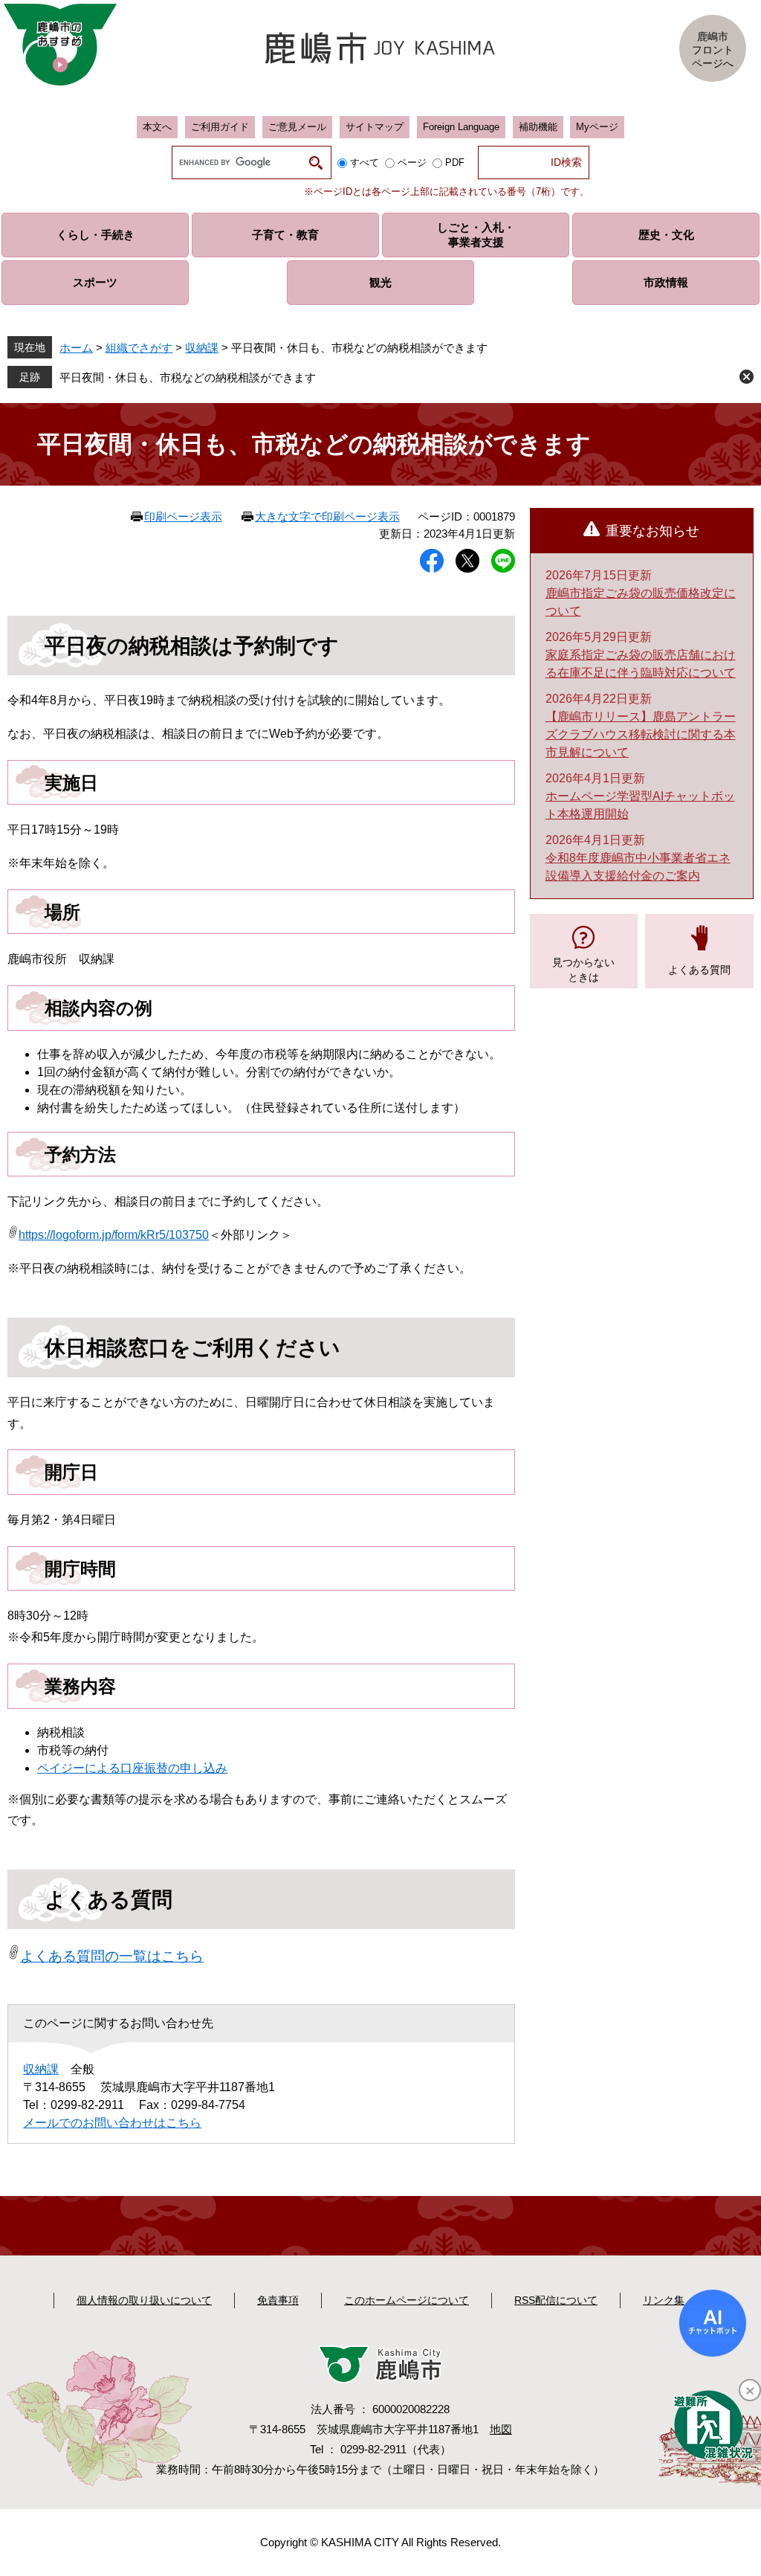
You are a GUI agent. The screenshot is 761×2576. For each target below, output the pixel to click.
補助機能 (538, 127)
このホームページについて (407, 2300)
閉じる (747, 377)
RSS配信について (556, 2300)
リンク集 (664, 2300)
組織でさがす (139, 348)
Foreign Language (461, 127)
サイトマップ (375, 127)
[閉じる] (750, 2390)
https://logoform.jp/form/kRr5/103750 (114, 1235)
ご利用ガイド (220, 127)
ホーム (76, 348)
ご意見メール (297, 127)
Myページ (597, 127)
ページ (412, 162)
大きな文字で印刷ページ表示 (327, 516)
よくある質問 (699, 970)
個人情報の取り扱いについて (144, 2300)
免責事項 (278, 2300)
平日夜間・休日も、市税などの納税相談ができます (188, 377)
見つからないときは (583, 970)
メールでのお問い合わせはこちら (112, 2123)
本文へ (157, 127)
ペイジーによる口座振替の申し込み (132, 1768)
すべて (365, 162)
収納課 (202, 348)
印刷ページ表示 (183, 516)
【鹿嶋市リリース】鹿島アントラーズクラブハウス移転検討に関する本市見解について (641, 734)
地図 (501, 2429)
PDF (455, 162)
